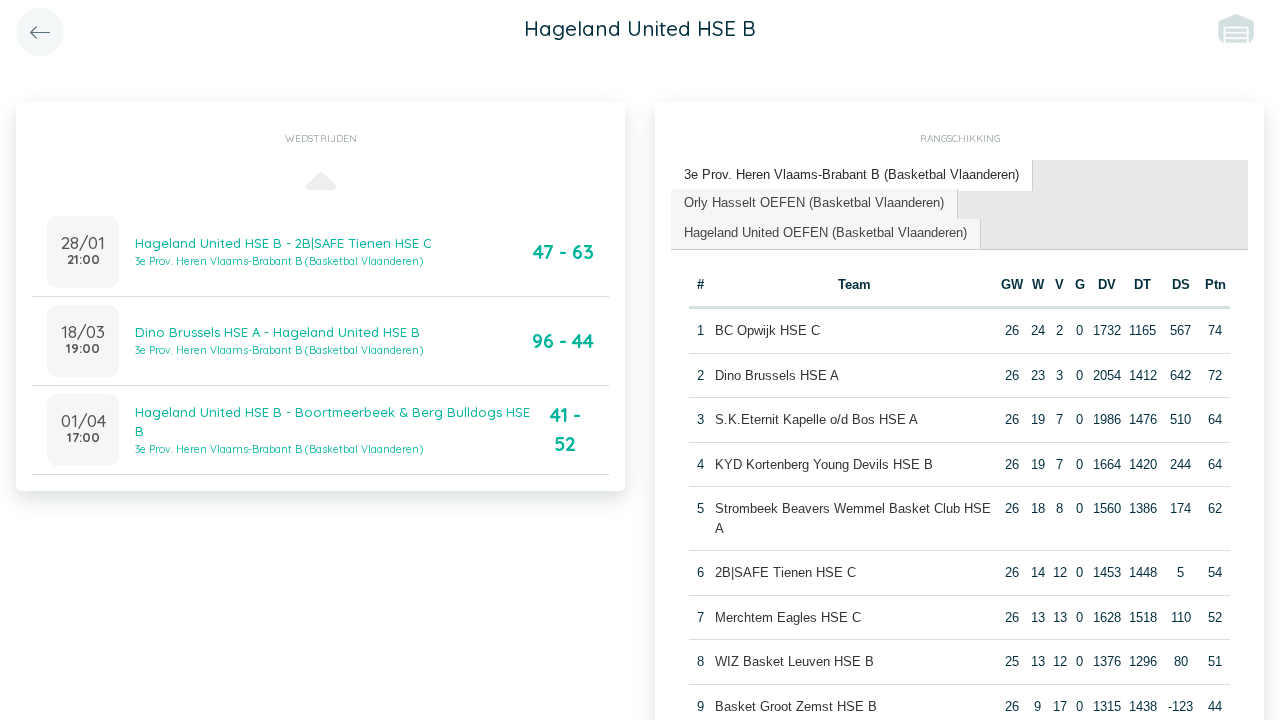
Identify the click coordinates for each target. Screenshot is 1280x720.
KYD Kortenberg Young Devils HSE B (824, 464)
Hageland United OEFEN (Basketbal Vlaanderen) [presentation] (825, 232)
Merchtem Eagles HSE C (788, 617)
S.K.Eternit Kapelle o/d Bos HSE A (816, 419)
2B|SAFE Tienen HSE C (785, 572)
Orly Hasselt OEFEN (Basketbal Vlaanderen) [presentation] (814, 202)
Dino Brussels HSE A (777, 375)
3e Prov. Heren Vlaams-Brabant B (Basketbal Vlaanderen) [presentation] (851, 174)
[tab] (852, 175)
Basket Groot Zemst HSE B (796, 706)
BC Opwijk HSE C (767, 330)
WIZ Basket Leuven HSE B (794, 661)
